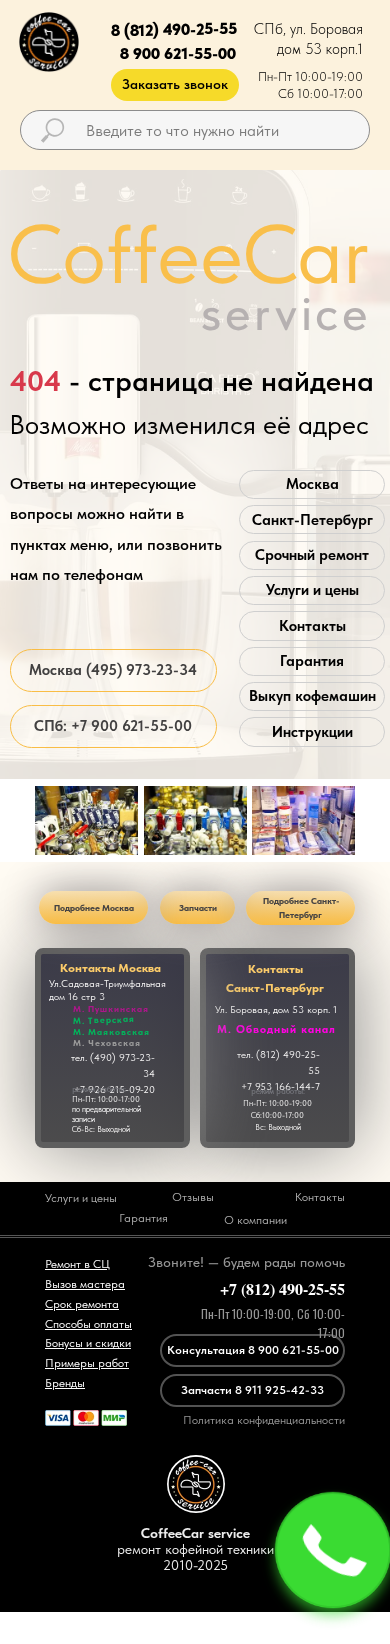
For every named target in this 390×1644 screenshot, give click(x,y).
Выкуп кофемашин (312, 696)
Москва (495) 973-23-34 (113, 670)
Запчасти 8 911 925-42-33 (252, 1390)
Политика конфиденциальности (264, 1420)
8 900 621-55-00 (178, 53)
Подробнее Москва (94, 907)
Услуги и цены (312, 590)
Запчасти (198, 907)
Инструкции (312, 732)
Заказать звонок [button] (175, 84)
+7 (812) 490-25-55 (282, 1288)
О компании (255, 1220)
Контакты (312, 626)
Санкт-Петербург (312, 520)
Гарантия (312, 661)
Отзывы (193, 1197)
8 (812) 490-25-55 (173, 29)
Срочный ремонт (312, 555)
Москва (312, 484)
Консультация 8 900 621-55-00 (253, 1350)
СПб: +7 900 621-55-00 (113, 726)
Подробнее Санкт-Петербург (301, 907)
